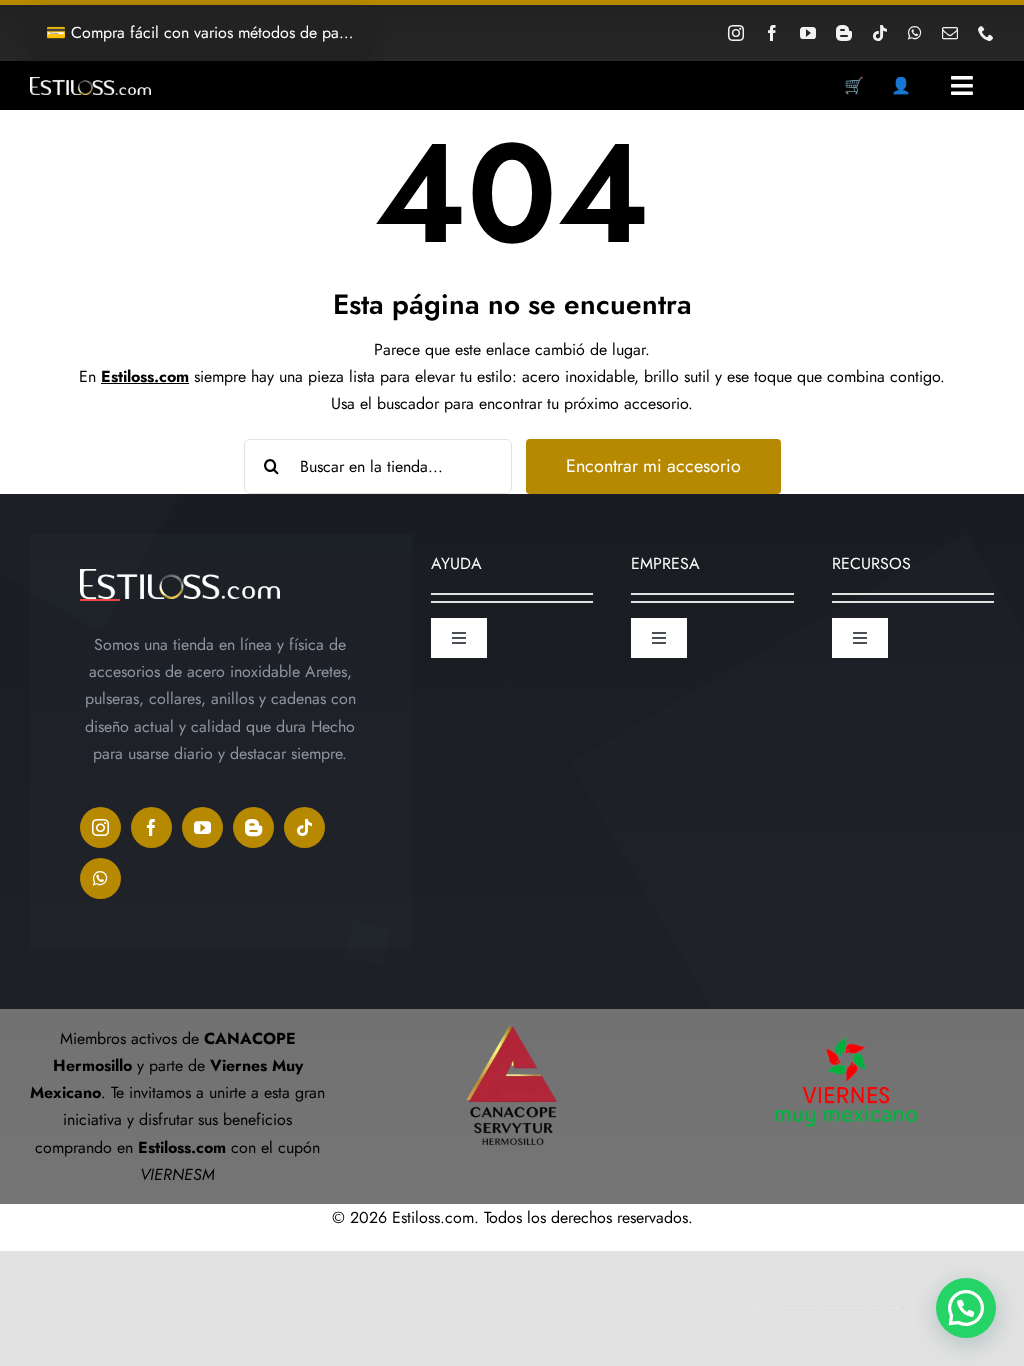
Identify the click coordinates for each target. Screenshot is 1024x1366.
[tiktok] (880, 33)
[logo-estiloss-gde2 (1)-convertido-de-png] (90, 84)
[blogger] (844, 33)
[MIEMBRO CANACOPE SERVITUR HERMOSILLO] (512, 1016)
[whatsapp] (915, 33)
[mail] (950, 33)
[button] (966, 1308)
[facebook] (772, 33)
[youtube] (808, 33)
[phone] (986, 33)
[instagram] (736, 33)
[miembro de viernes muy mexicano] (846, 1032)
